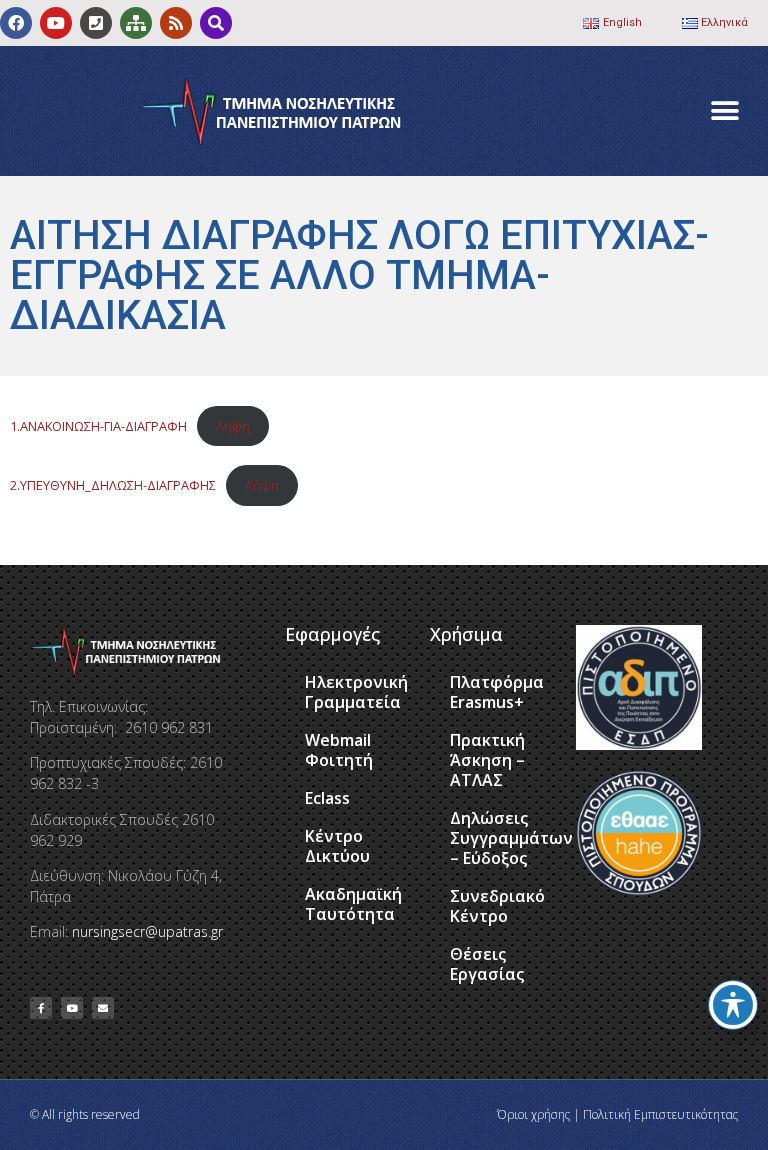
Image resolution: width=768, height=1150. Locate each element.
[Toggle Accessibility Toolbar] (733, 1005)
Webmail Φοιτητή (339, 750)
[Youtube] (56, 23)
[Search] (216, 23)
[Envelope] (103, 1008)
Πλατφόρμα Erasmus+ (497, 692)
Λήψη (233, 426)
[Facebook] (16, 23)
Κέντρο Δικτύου (337, 846)
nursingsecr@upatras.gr (147, 931)
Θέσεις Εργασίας (487, 964)
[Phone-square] (96, 23)
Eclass (327, 798)
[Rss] (176, 23)
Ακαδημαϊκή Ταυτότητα (353, 904)
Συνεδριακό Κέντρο (497, 906)
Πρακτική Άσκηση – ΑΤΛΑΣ (487, 760)
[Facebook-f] (41, 1008)
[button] (725, 111)
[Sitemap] (136, 23)
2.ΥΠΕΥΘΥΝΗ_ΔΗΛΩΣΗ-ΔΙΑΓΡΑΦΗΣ (113, 485)
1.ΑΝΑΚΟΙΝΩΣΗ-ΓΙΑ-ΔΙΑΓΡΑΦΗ (98, 426)
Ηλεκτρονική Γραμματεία (356, 692)
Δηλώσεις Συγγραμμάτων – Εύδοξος (503, 838)
